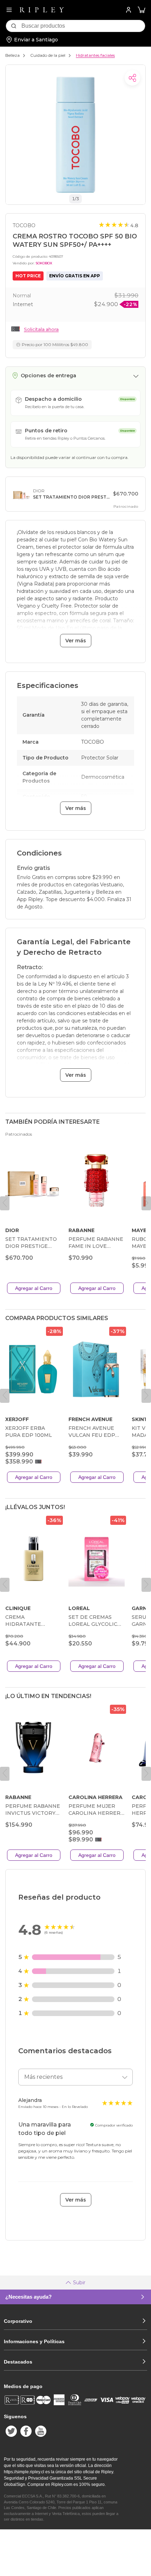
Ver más (76, 641)
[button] (142, 10)
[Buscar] (14, 26)
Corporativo (18, 2321)
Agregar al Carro (34, 1288)
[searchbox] (83, 26)
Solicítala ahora (41, 329)
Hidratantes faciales (95, 55)
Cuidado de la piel (48, 55)
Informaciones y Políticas (34, 2341)
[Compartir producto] (132, 78)
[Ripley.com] (42, 10)
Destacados (18, 2362)
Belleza (12, 55)
